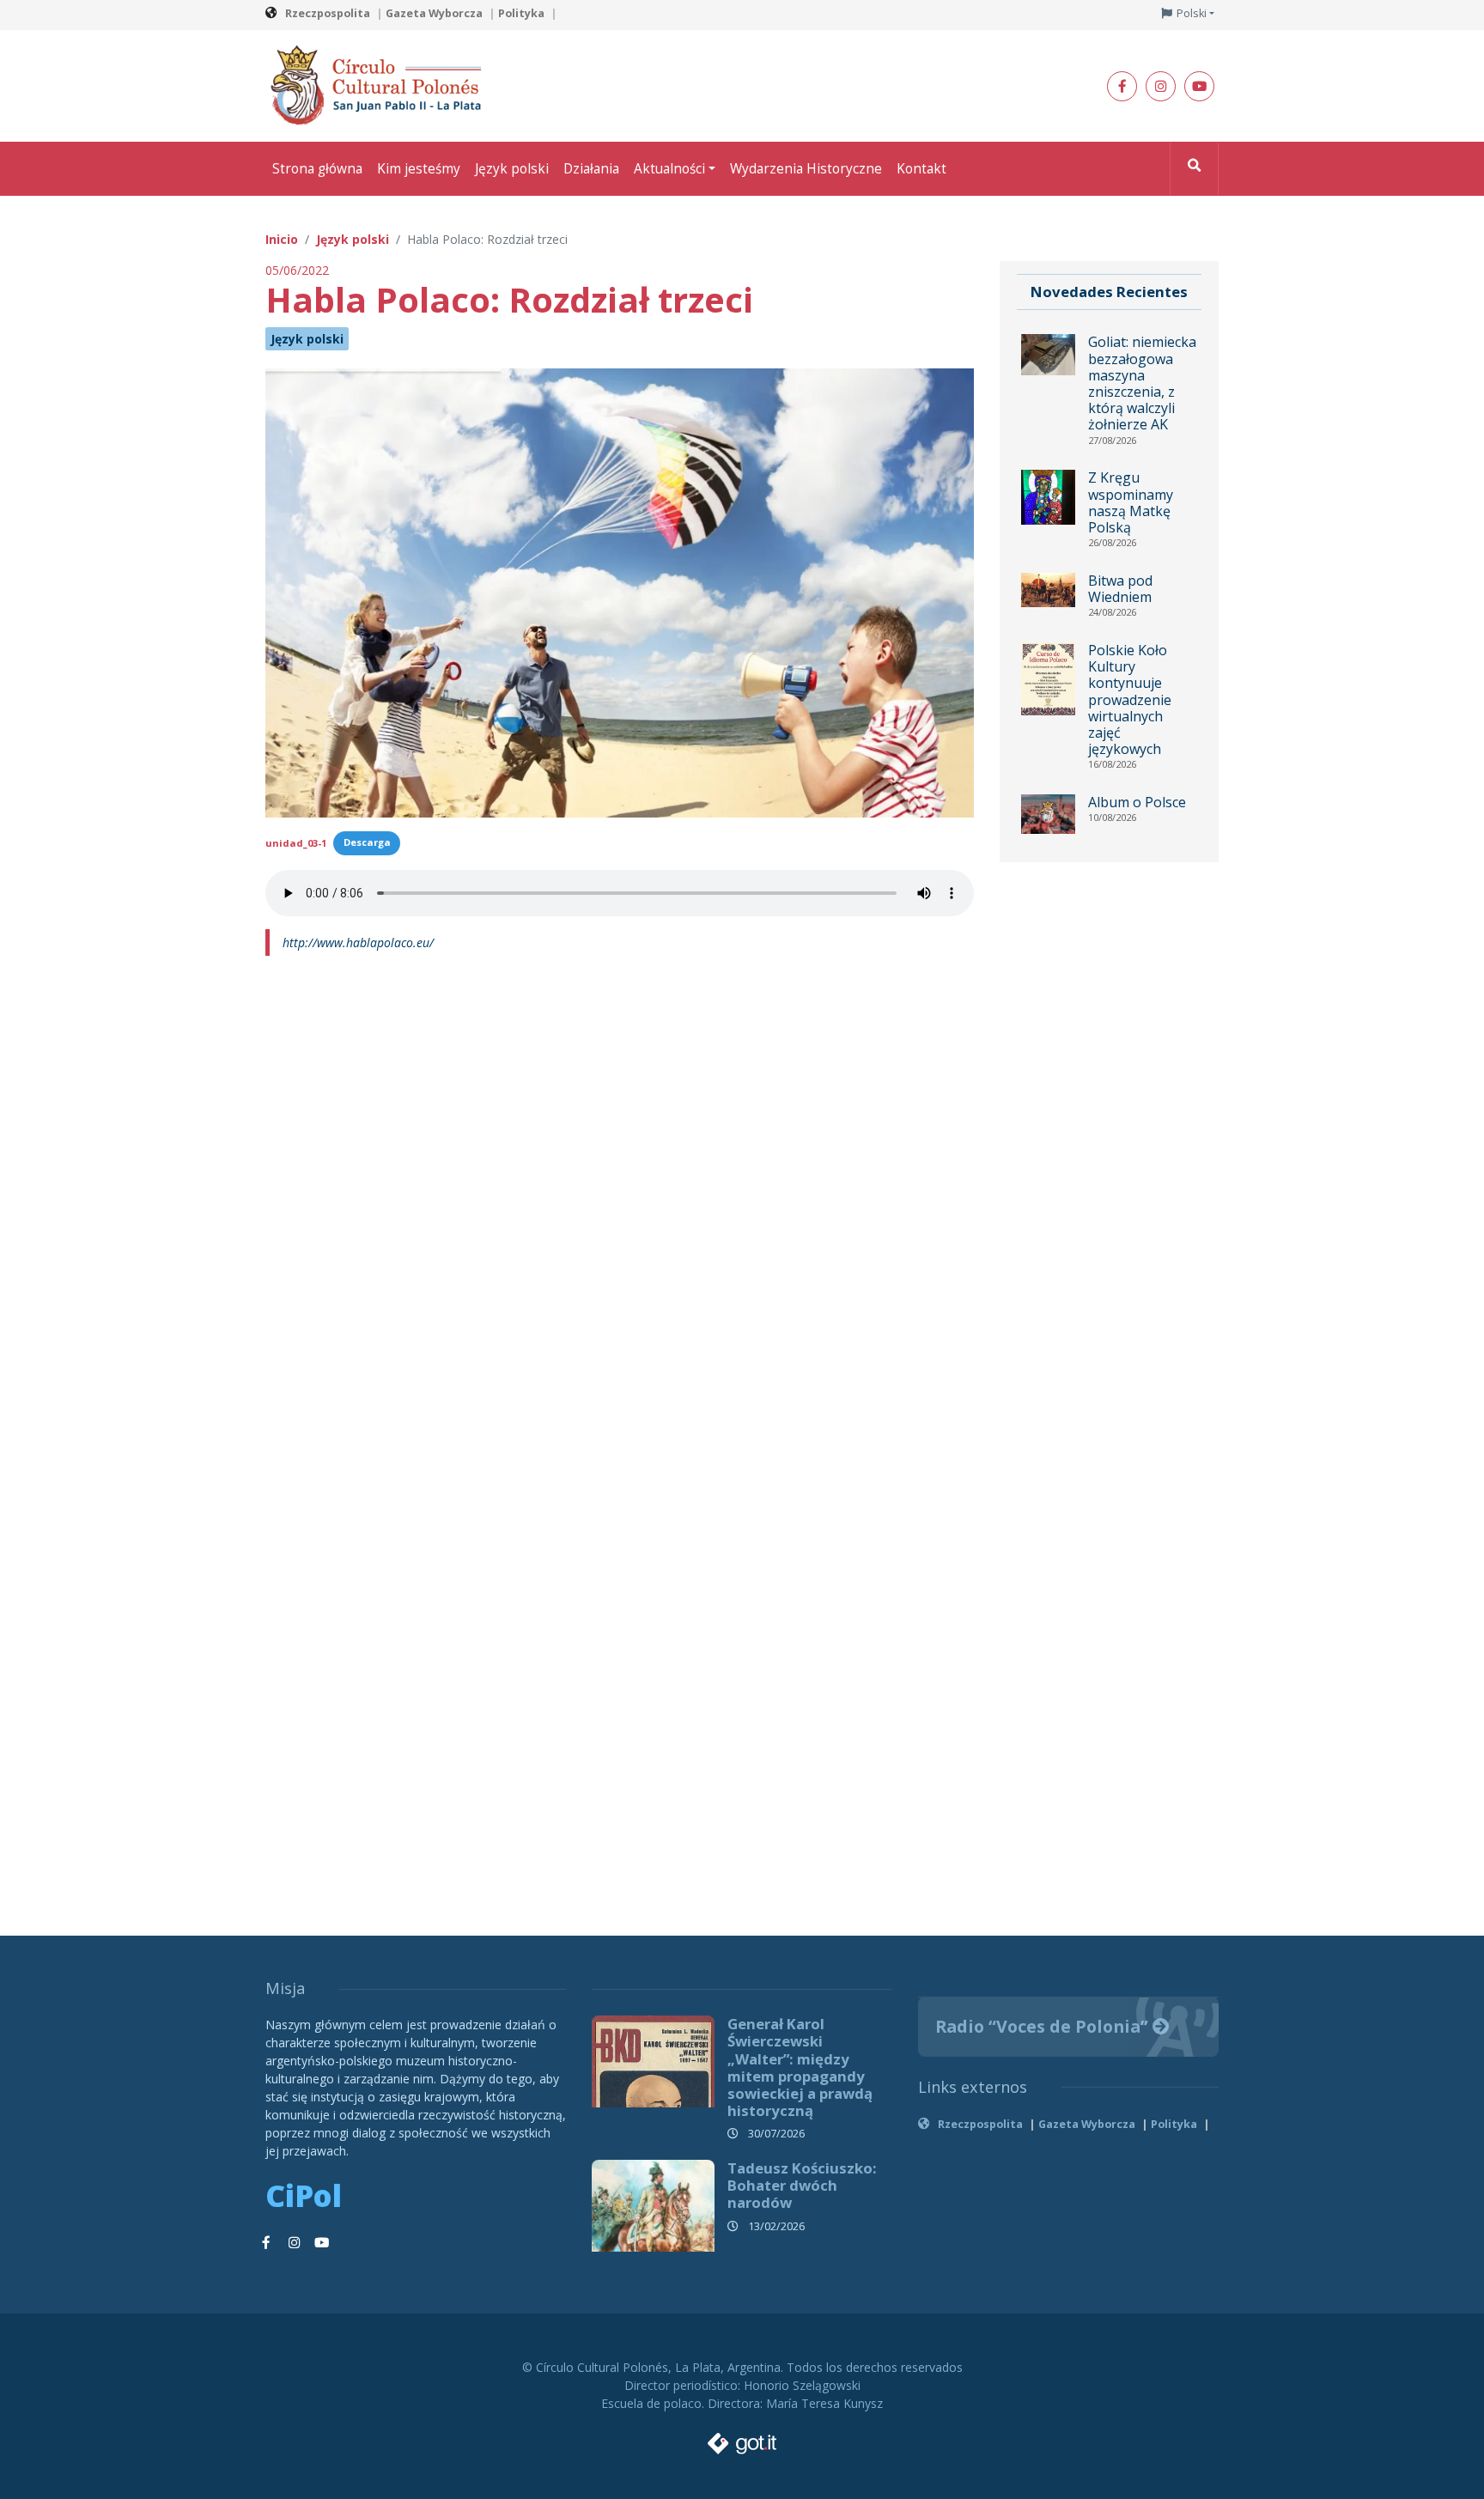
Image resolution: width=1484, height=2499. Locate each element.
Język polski (512, 169)
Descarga (367, 842)
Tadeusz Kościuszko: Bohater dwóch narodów (802, 2185)
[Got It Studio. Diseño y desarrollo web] (742, 2438)
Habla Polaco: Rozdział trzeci (509, 299)
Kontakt (921, 169)
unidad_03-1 (296, 842)
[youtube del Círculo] (1199, 86)
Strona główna (317, 169)
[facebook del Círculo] (1122, 86)
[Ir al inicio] (381, 85)
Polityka (521, 13)
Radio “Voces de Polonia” (1044, 2026)
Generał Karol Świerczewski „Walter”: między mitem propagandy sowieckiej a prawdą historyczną (800, 2067)
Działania (591, 169)
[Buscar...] (1194, 169)
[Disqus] (620, 1202)
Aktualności (669, 169)
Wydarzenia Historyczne (806, 169)
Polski (1192, 13)
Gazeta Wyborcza (434, 13)
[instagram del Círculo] (1161, 86)
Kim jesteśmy (419, 169)
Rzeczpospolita (328, 13)
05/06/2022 (297, 270)
